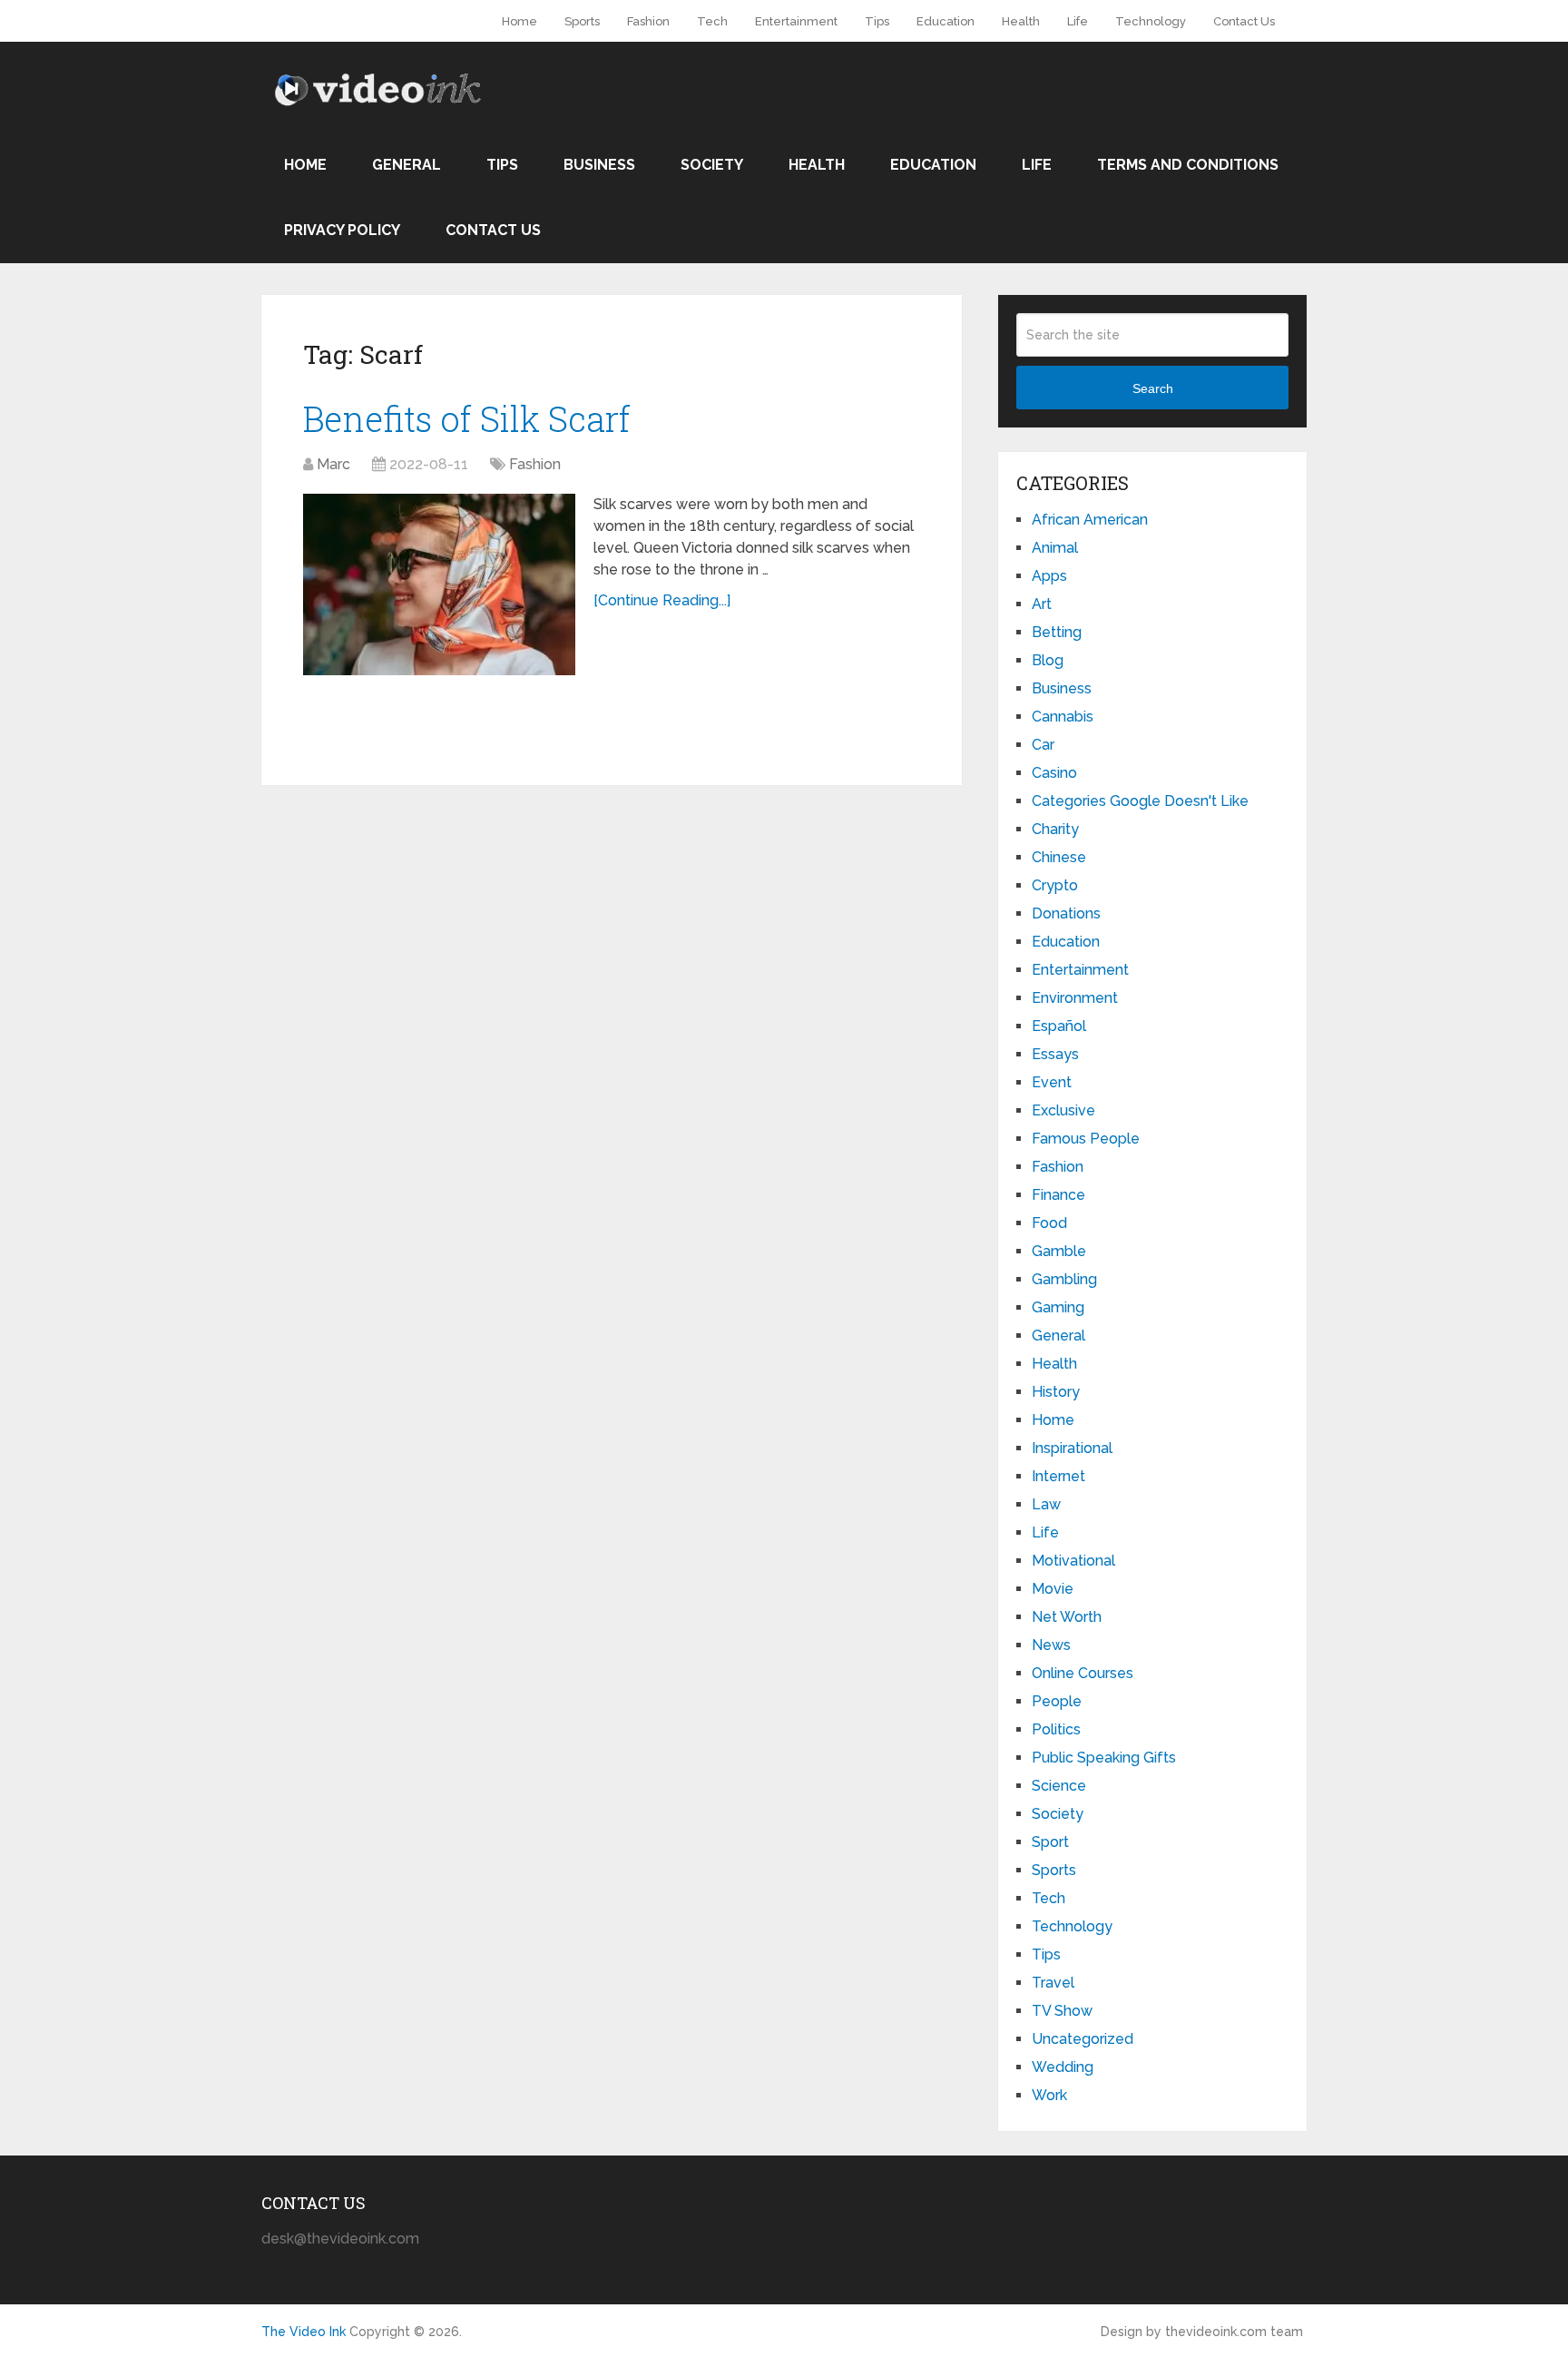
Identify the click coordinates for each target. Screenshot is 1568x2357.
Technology (1151, 21)
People (1057, 1701)
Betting (1057, 632)
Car (1043, 745)
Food (1049, 1223)
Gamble (1059, 1251)
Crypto (1055, 885)
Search (1153, 388)
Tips (877, 21)
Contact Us (1244, 21)
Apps (1049, 576)
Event (1052, 1082)
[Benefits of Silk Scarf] (439, 584)
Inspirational (1072, 1448)
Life (1078, 21)
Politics (1056, 1729)
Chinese (1059, 857)
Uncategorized (1083, 2039)
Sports (582, 21)
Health (1021, 21)
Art (1042, 604)
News (1051, 1645)
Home (519, 21)
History (1056, 1392)
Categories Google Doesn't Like (1140, 801)
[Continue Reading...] (662, 600)
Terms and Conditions (1188, 165)
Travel (1053, 1983)
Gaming (1058, 1307)
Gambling (1064, 1279)
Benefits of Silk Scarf (467, 418)
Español (1059, 1026)
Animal (1055, 548)
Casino (1054, 773)
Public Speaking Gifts (1104, 1758)
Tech (712, 21)
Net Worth (1067, 1617)
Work (1049, 2095)
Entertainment (796, 21)
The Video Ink (304, 2332)
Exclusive (1063, 1110)
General (407, 165)
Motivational (1073, 1561)
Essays (1055, 1054)
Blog (1048, 660)
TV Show (1062, 2011)
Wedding (1063, 2067)
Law (1046, 1504)
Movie (1053, 1589)
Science (1059, 1786)
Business (599, 165)
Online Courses (1083, 1673)
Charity (1055, 829)
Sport (1050, 1842)
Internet (1058, 1476)
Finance (1058, 1195)
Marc (333, 464)
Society (712, 165)
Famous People (1086, 1139)
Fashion (648, 21)
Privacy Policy (342, 230)
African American (1090, 520)
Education (946, 21)
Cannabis (1063, 717)
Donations (1066, 913)
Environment (1075, 998)
